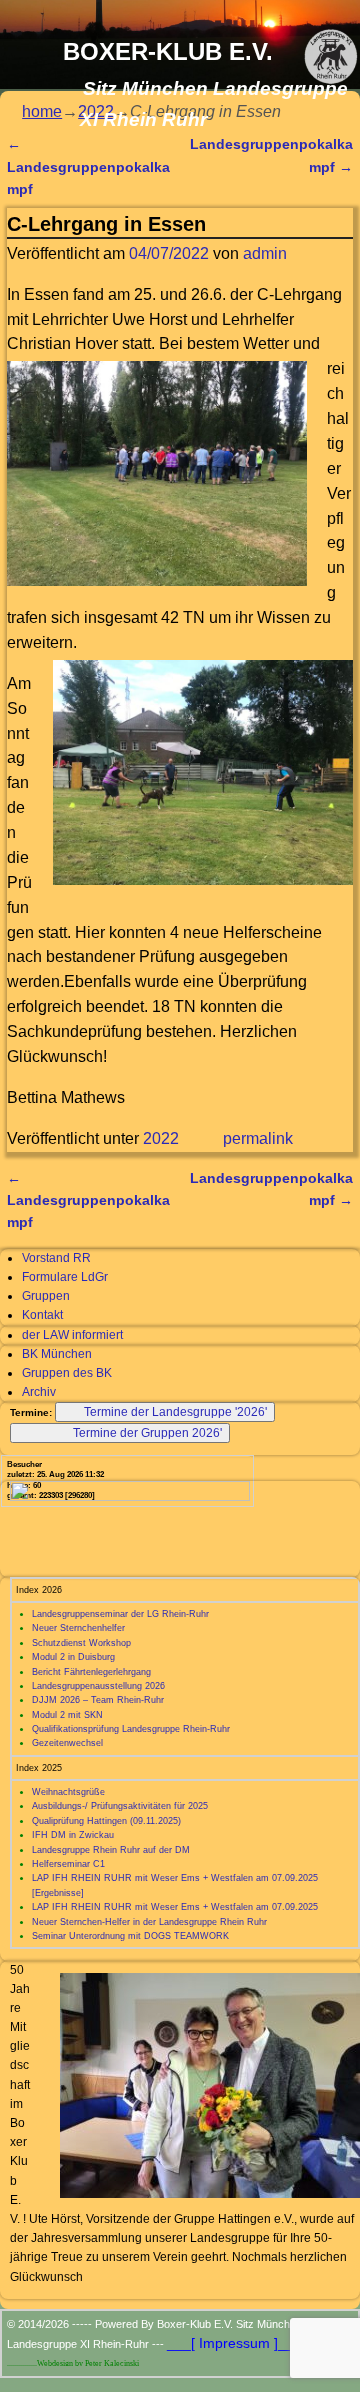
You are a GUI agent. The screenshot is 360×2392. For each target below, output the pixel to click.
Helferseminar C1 (68, 1864)
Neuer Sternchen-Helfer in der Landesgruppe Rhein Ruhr (149, 1922)
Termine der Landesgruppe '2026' (175, 1412)
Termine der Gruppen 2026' (147, 1433)
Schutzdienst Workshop (81, 1643)
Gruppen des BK (67, 1373)
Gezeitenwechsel (67, 1743)
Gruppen (46, 1296)
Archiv (39, 1392)
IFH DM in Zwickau (73, 1835)
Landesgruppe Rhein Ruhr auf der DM (111, 1850)
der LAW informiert (72, 1335)
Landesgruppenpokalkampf (88, 166)
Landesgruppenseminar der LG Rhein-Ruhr (120, 1614)
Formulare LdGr (65, 1277)
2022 (161, 1138)
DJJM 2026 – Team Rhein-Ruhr (98, 1700)
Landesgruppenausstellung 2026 (98, 1686)
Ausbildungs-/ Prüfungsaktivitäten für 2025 (120, 1806)
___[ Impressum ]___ (234, 2343)
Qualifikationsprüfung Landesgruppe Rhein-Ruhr (131, 1729)
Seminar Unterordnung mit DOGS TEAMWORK (130, 1936)
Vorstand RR (56, 1258)
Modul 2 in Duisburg (73, 1657)
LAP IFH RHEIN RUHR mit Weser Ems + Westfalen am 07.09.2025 (175, 1907)
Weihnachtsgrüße (68, 1792)
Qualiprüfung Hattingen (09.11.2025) (106, 1821)
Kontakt (42, 1315)
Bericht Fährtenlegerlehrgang (91, 1672)
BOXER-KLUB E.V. (168, 51)
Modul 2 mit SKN (67, 1715)
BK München (57, 1354)
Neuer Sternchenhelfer (78, 1628)
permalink (258, 1138)
